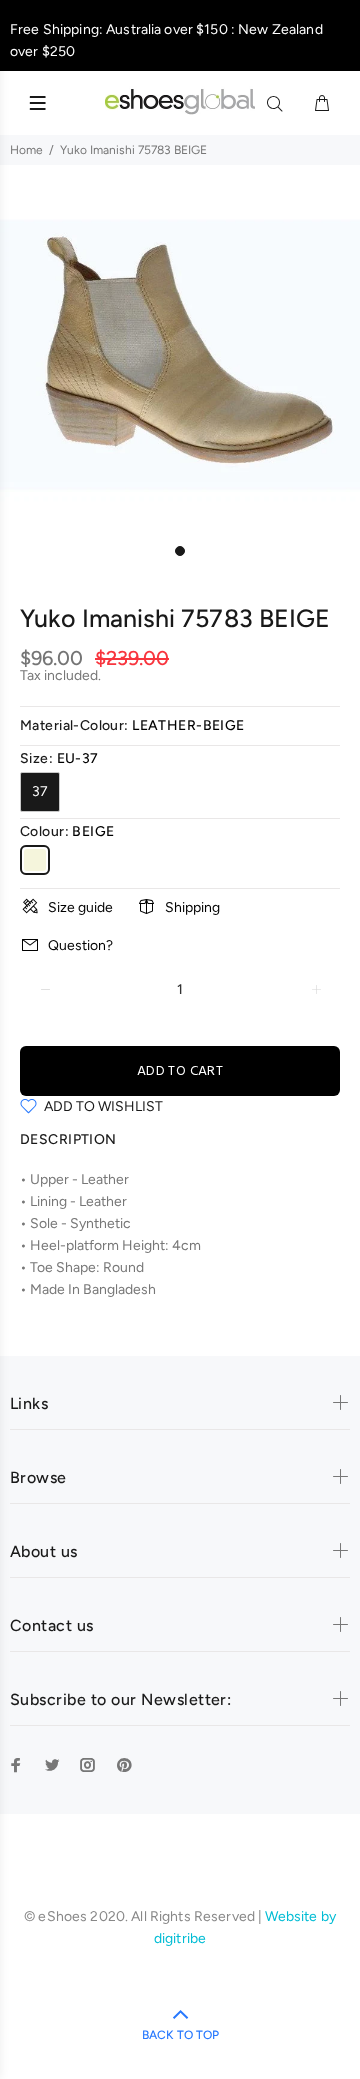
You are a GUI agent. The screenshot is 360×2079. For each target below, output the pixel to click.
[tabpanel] (180, 355)
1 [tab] (180, 551)
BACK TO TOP (180, 2035)
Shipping (192, 907)
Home (26, 150)
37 (40, 791)
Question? (80, 945)
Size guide (80, 907)
